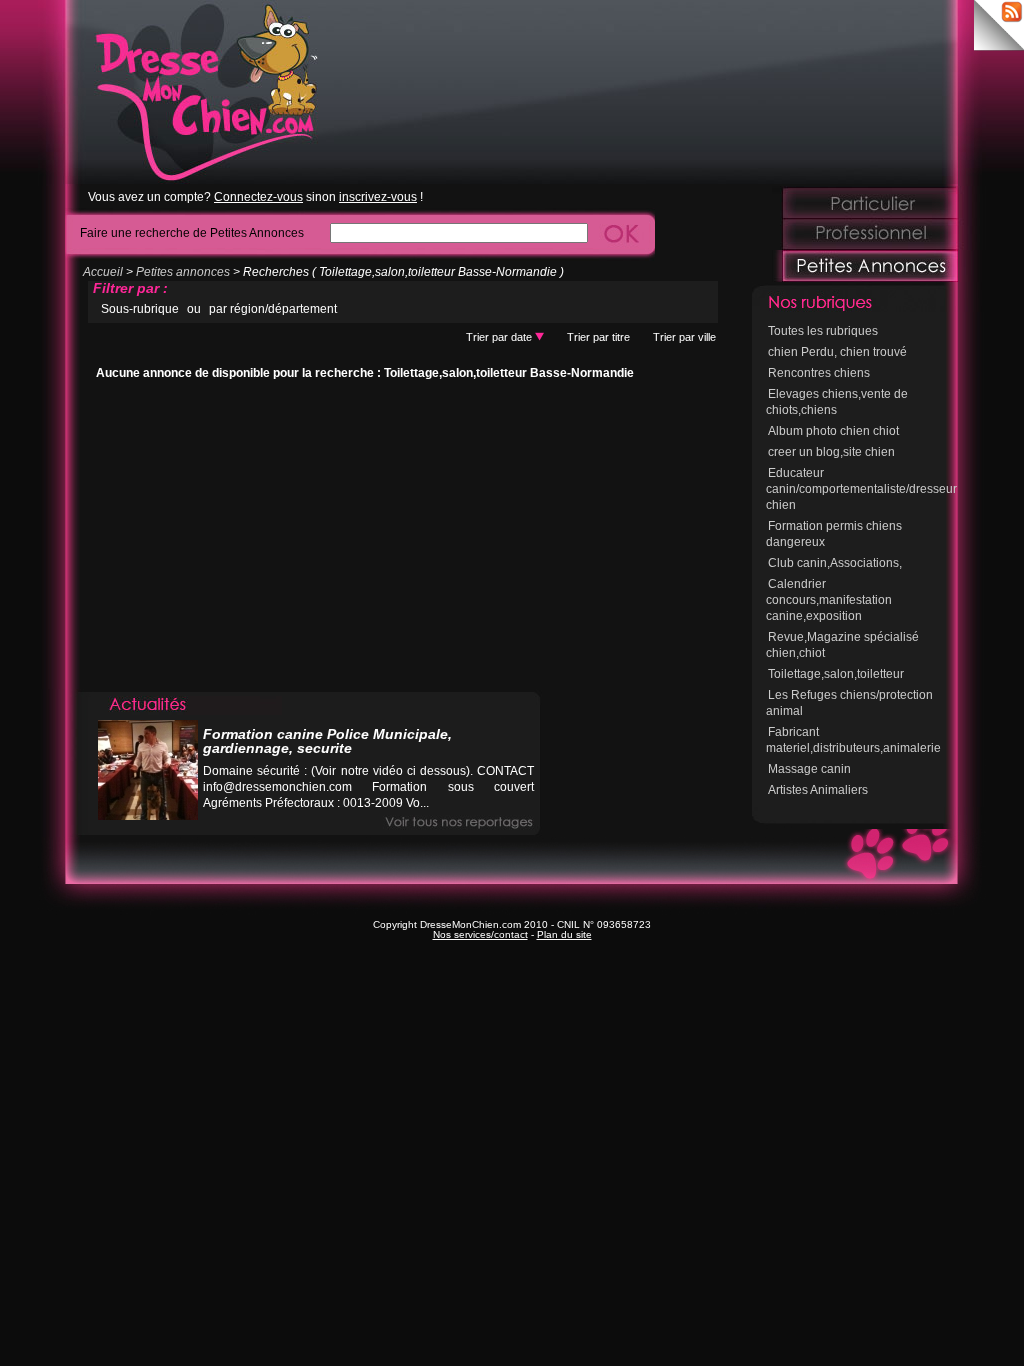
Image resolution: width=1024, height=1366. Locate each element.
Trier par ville (684, 337)
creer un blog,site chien (831, 452)
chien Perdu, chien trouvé (837, 352)
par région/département (273, 309)
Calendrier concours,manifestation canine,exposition (829, 600)
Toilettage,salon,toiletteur (836, 674)
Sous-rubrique (140, 309)
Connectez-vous (258, 197)
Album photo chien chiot (833, 431)
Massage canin (809, 769)
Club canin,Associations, (835, 563)
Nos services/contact (480, 934)
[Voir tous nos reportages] (458, 822)
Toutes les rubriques (823, 331)
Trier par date (500, 337)
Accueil (103, 272)
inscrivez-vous (378, 197)
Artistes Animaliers (818, 790)
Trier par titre (598, 337)
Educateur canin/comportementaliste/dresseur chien (861, 489)
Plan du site (564, 934)
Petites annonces (183, 272)
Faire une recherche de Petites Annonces (192, 232)
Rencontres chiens (819, 373)
